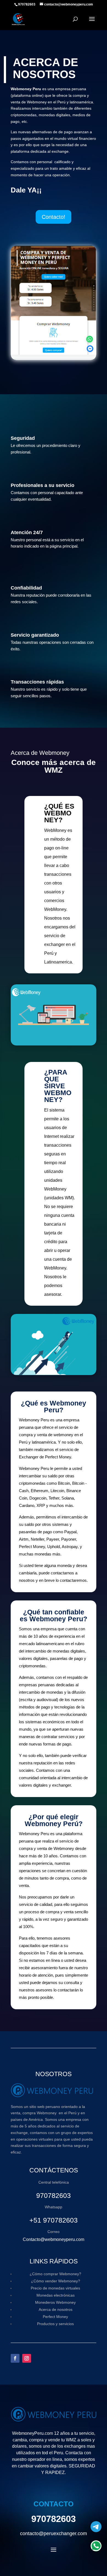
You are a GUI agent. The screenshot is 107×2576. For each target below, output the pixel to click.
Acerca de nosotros (56, 2309)
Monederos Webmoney (55, 2302)
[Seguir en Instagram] (27, 2358)
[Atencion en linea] (96, 2546)
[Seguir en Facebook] (15, 2358)
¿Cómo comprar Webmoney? (55, 2274)
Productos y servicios (55, 2324)
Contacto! (54, 217)
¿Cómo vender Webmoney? (56, 2281)
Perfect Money (55, 2317)
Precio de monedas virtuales (55, 2288)
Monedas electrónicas (56, 2295)
